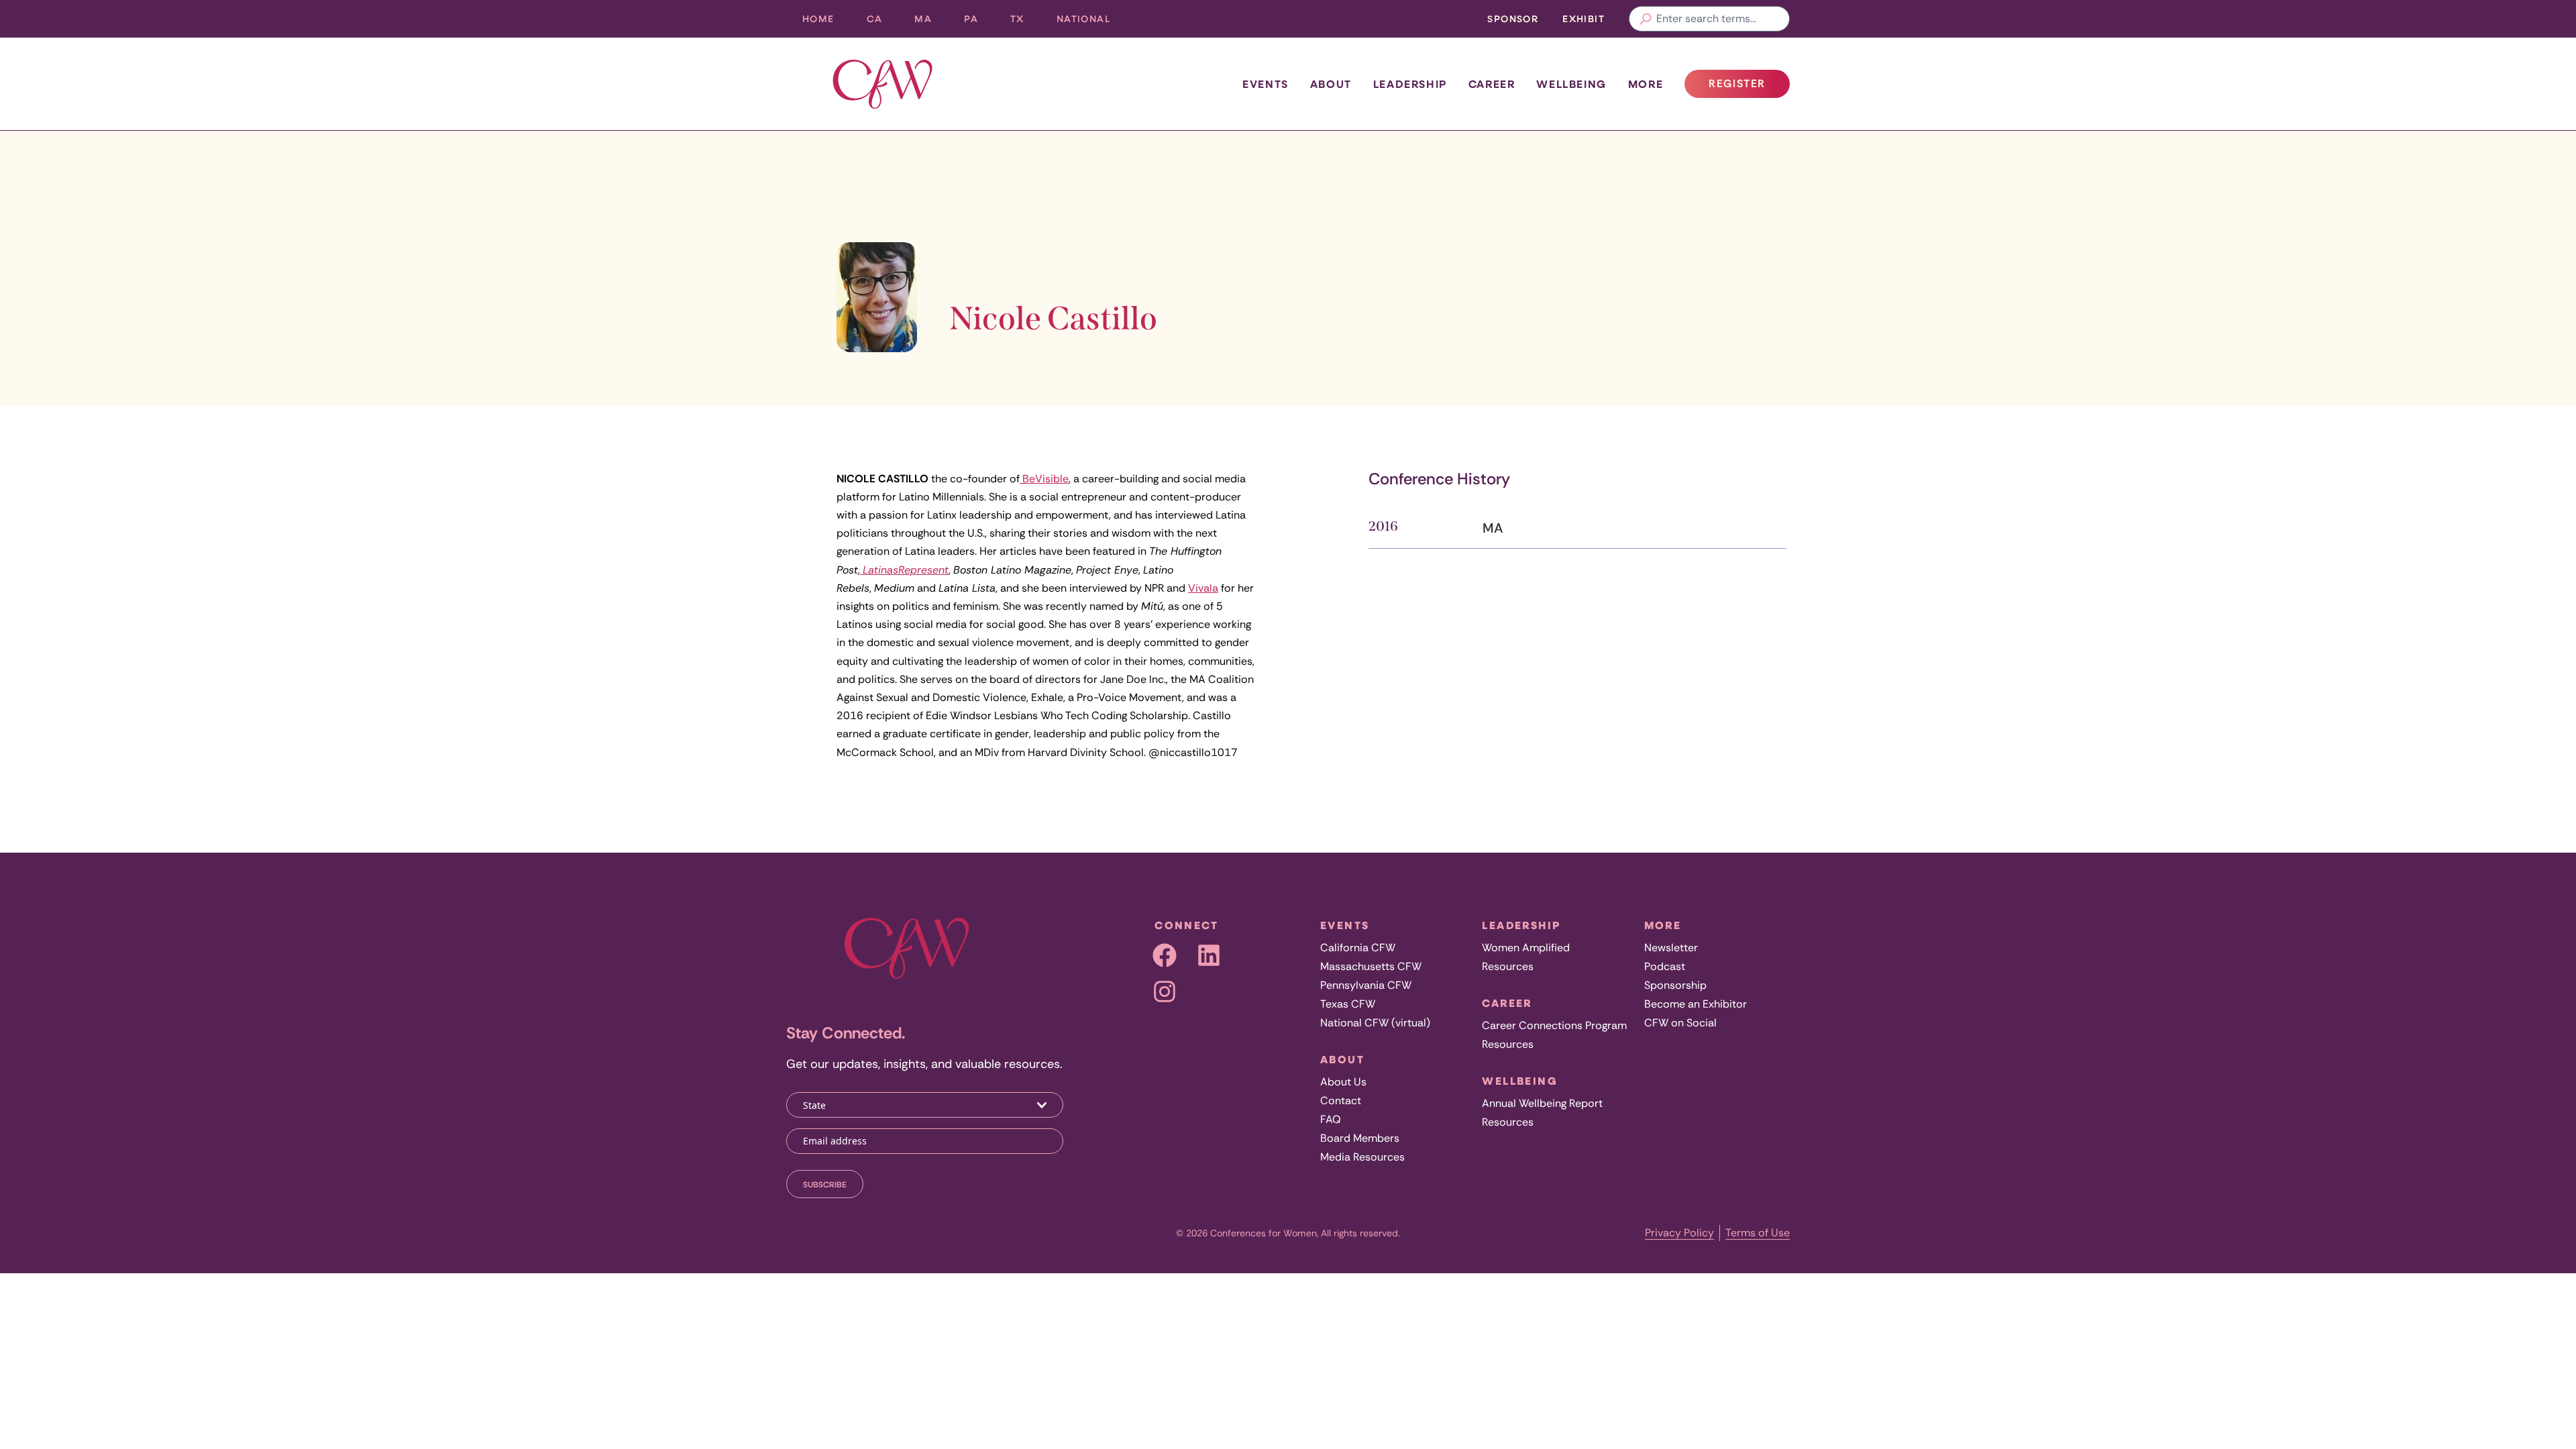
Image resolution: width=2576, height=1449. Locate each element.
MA (931, 22)
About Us (1343, 1082)
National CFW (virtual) (1375, 1023)
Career (1492, 84)
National (1091, 22)
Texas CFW (1348, 1004)
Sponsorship (1675, 985)
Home (818, 18)
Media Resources (1362, 1157)
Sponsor (1513, 18)
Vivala (1203, 588)
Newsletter (1671, 948)
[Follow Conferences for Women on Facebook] (1165, 955)
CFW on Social (1680, 1023)
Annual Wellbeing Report (1542, 1103)
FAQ (1331, 1119)
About (1331, 84)
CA (883, 22)
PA (979, 22)
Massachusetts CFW (1371, 966)
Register (1749, 87)
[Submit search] (1646, 19)
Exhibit (1584, 18)
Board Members (1360, 1138)
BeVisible (1044, 479)
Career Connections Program (1554, 1025)
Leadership (1410, 84)
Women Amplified (1526, 948)
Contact (1341, 1101)
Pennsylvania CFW (1366, 985)
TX (1025, 22)
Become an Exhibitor (1696, 1004)
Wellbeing (1571, 84)
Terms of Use (1758, 1233)
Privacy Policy (1679, 1233)
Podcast (1665, 966)
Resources (1508, 966)
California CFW (1358, 948)
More (1646, 84)
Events (1266, 84)
